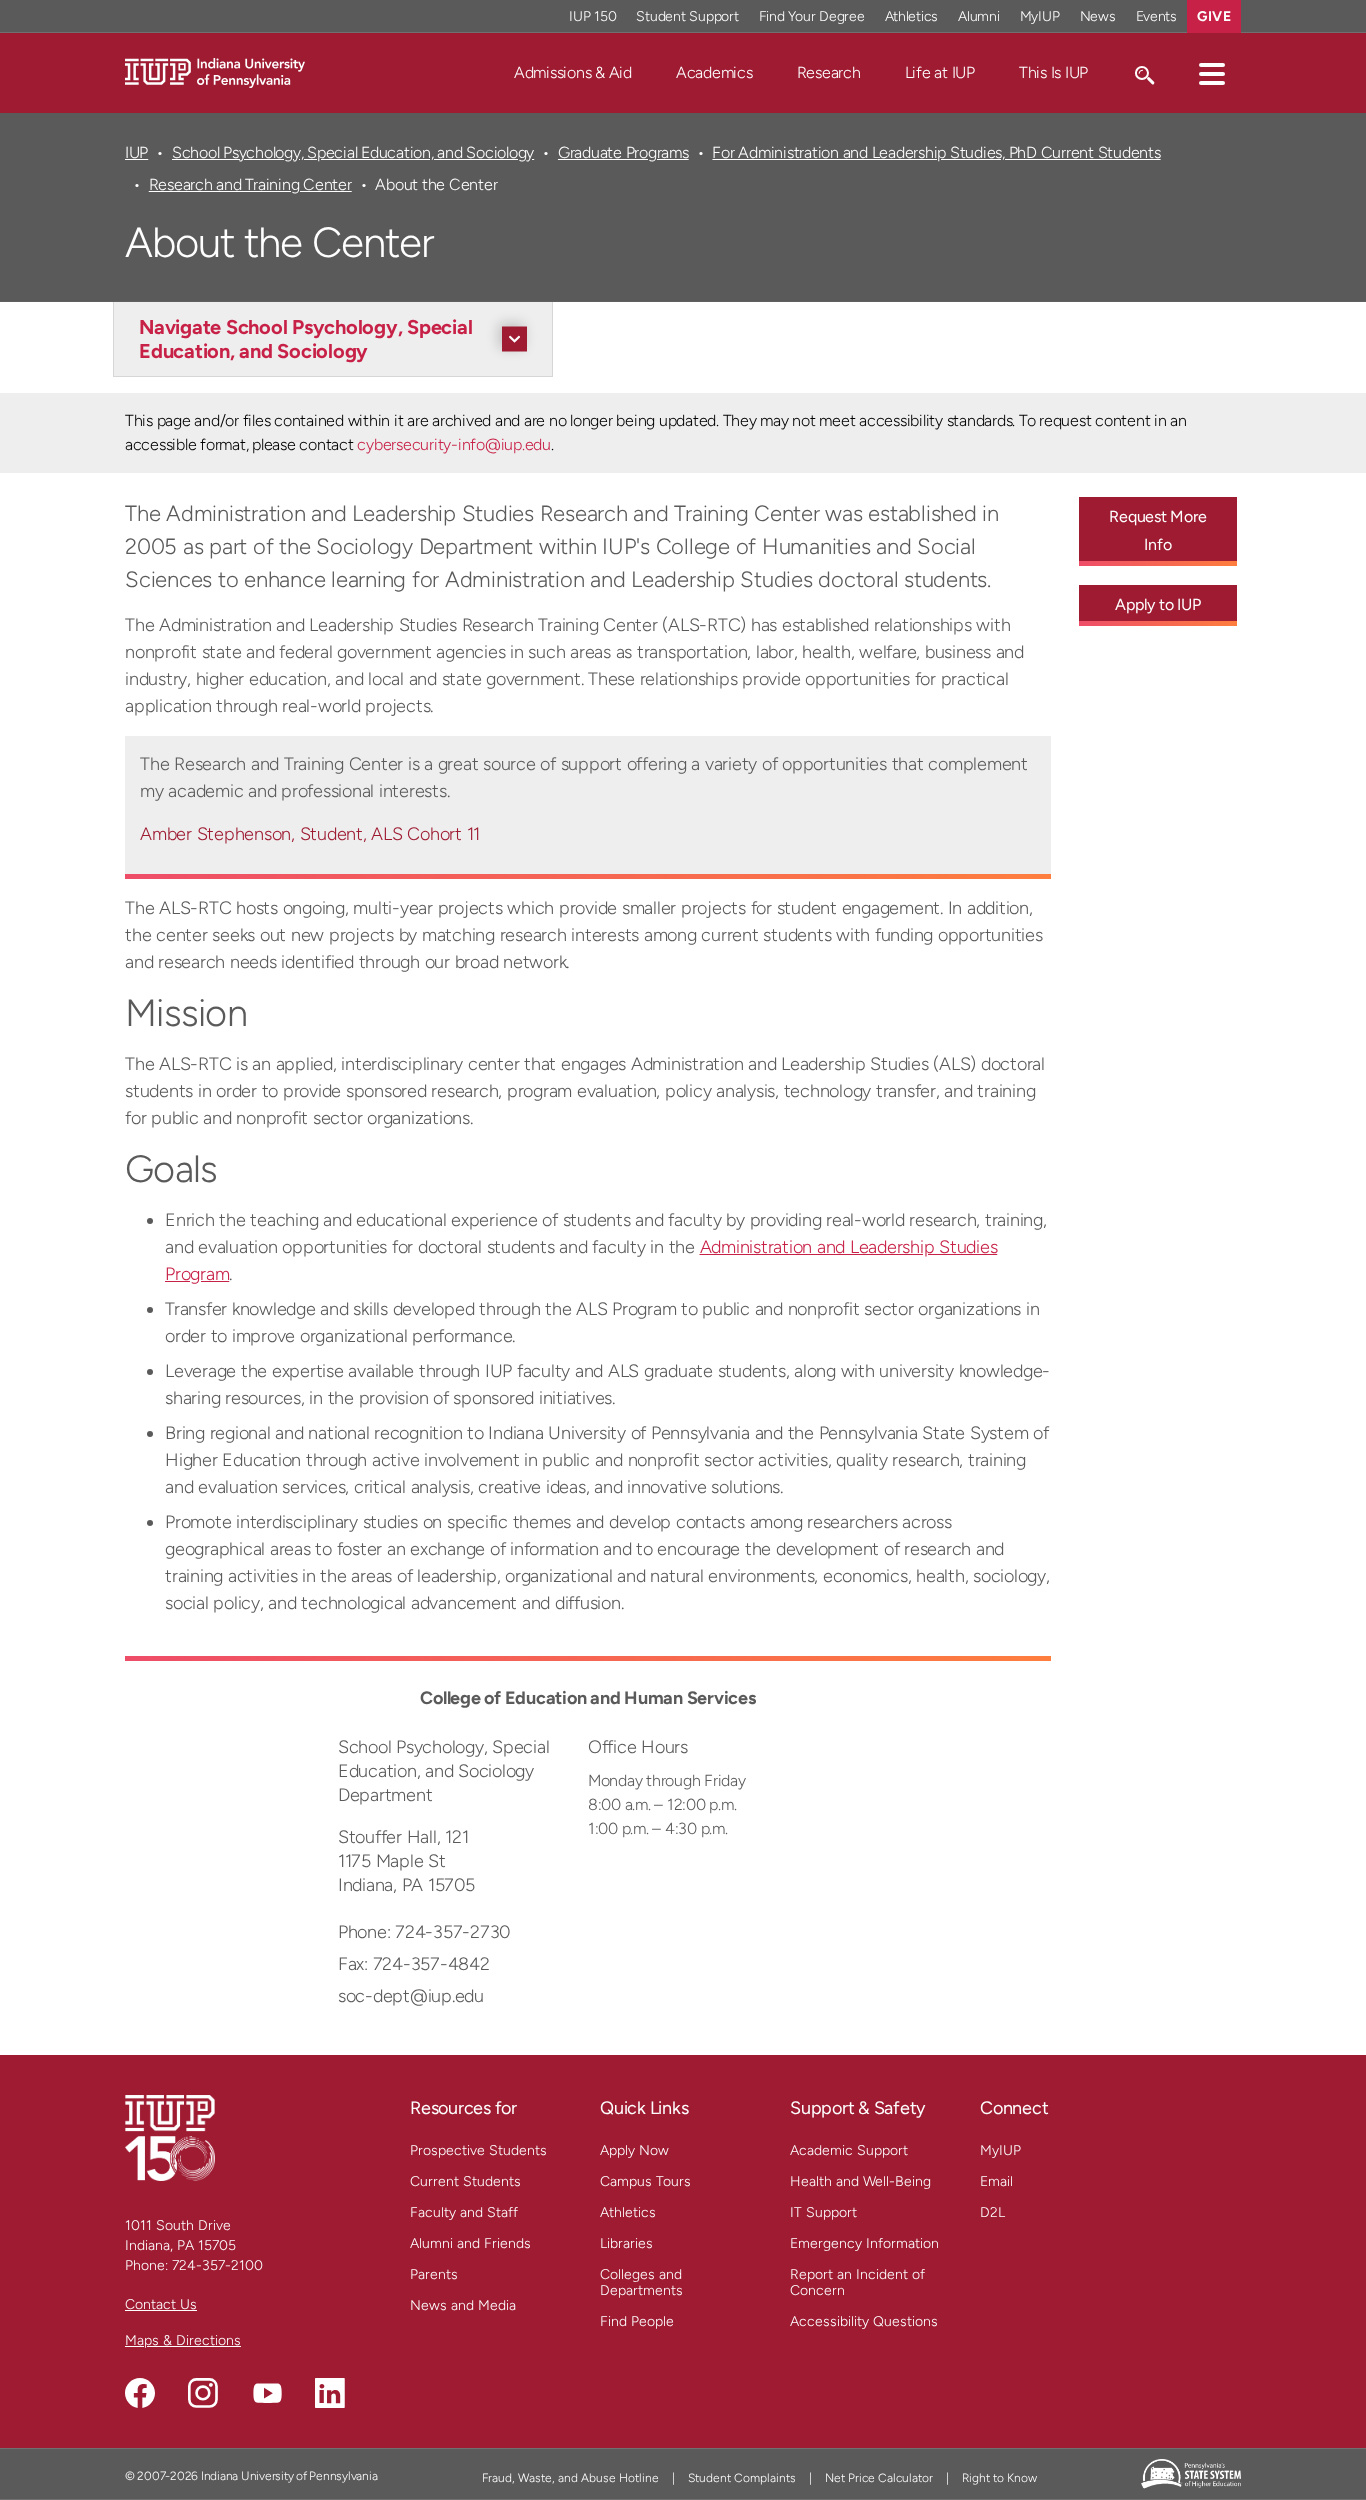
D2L (992, 2212)
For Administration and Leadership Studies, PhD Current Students (936, 152)
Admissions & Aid (573, 72)
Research (829, 72)
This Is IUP (1053, 72)
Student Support (687, 16)
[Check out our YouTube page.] (267, 2393)
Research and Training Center (250, 184)
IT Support (823, 2212)
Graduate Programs (623, 152)
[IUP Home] (215, 71)
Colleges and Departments (641, 2282)
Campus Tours (645, 2181)
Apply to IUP (1157, 604)
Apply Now (634, 2150)
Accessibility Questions (864, 2321)
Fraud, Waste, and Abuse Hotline (570, 2478)
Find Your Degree (812, 16)
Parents (434, 2274)
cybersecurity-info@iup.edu (453, 444)
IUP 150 (592, 16)
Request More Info (1157, 530)
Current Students (465, 2181)
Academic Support (849, 2150)
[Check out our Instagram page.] (203, 2393)
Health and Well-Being (860, 2181)
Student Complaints (742, 2478)
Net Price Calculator (879, 2478)
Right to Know (999, 2478)
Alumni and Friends (470, 2243)
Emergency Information (864, 2243)
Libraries (626, 2243)
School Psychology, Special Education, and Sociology (353, 152)
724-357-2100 (217, 2265)
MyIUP (1040, 16)
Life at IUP (940, 72)
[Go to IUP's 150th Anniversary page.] (170, 2137)
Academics (714, 72)
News (1098, 16)
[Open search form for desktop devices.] (1143, 73)
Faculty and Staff (464, 2212)
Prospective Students (478, 2150)
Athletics (912, 16)
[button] (1212, 73)
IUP (136, 152)
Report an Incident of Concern (857, 2282)
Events (1157, 16)
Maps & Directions (183, 2340)
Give (1214, 16)
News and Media (463, 2305)
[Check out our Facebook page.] (140, 2393)
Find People (637, 2321)
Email (996, 2181)
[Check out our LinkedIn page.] (330, 2393)
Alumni (979, 16)
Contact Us (161, 2304)
